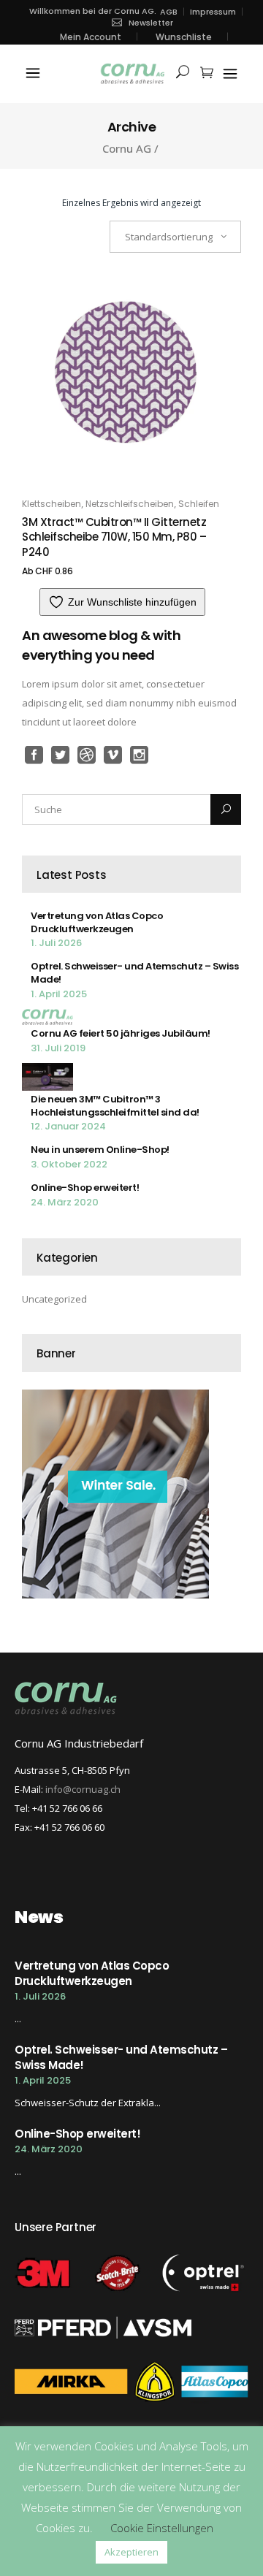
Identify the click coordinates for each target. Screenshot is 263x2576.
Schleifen (199, 504)
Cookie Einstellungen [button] (162, 2528)
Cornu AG (127, 149)
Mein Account (91, 37)
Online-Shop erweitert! (85, 1188)
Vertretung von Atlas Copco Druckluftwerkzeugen (97, 922)
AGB (169, 12)
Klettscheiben (52, 504)
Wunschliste (184, 37)
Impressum (213, 12)
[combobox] (175, 237)
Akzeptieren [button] (131, 2552)
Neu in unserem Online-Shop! (100, 1150)
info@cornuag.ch (83, 1789)
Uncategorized (54, 1299)
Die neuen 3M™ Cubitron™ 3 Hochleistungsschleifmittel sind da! (115, 1106)
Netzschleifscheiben (130, 504)
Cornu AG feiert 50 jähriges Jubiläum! (121, 1033)
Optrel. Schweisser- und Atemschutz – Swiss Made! (134, 973)
